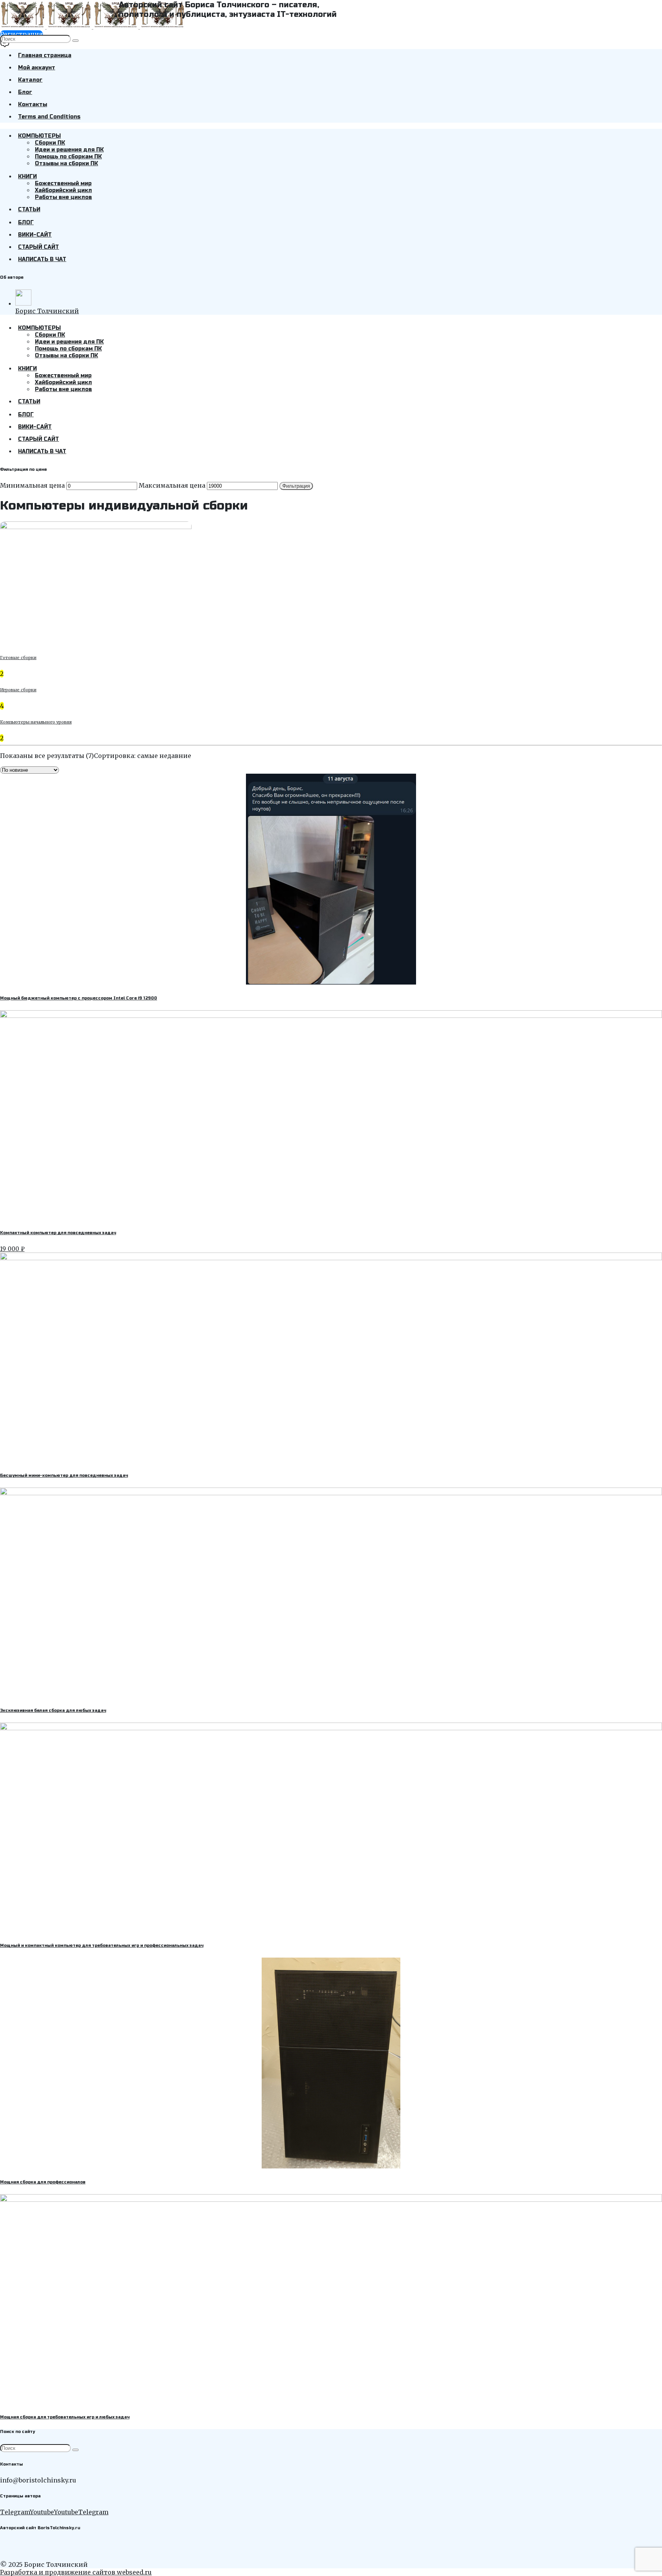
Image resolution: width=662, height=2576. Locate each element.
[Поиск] (75, 41)
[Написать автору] (5, 45)
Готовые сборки (18, 658)
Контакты (33, 104)
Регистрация (21, 34)
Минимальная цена (32, 485)
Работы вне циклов (63, 197)
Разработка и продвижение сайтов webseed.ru (76, 2572)
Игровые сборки (18, 690)
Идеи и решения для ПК (69, 150)
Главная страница (45, 55)
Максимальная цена (172, 485)
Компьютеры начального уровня (36, 722)
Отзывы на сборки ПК (66, 164)
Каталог (30, 80)
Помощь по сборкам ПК (68, 157)
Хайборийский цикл (63, 190)
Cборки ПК (50, 143)
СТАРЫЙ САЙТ (39, 247)
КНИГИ (27, 177)
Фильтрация (296, 486)
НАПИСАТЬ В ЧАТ (42, 259)
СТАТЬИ (29, 210)
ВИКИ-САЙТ (35, 235)
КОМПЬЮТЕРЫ (39, 136)
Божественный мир (63, 183)
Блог (25, 92)
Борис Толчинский (47, 311)
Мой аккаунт (37, 68)
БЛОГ (26, 223)
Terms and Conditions (49, 117)
